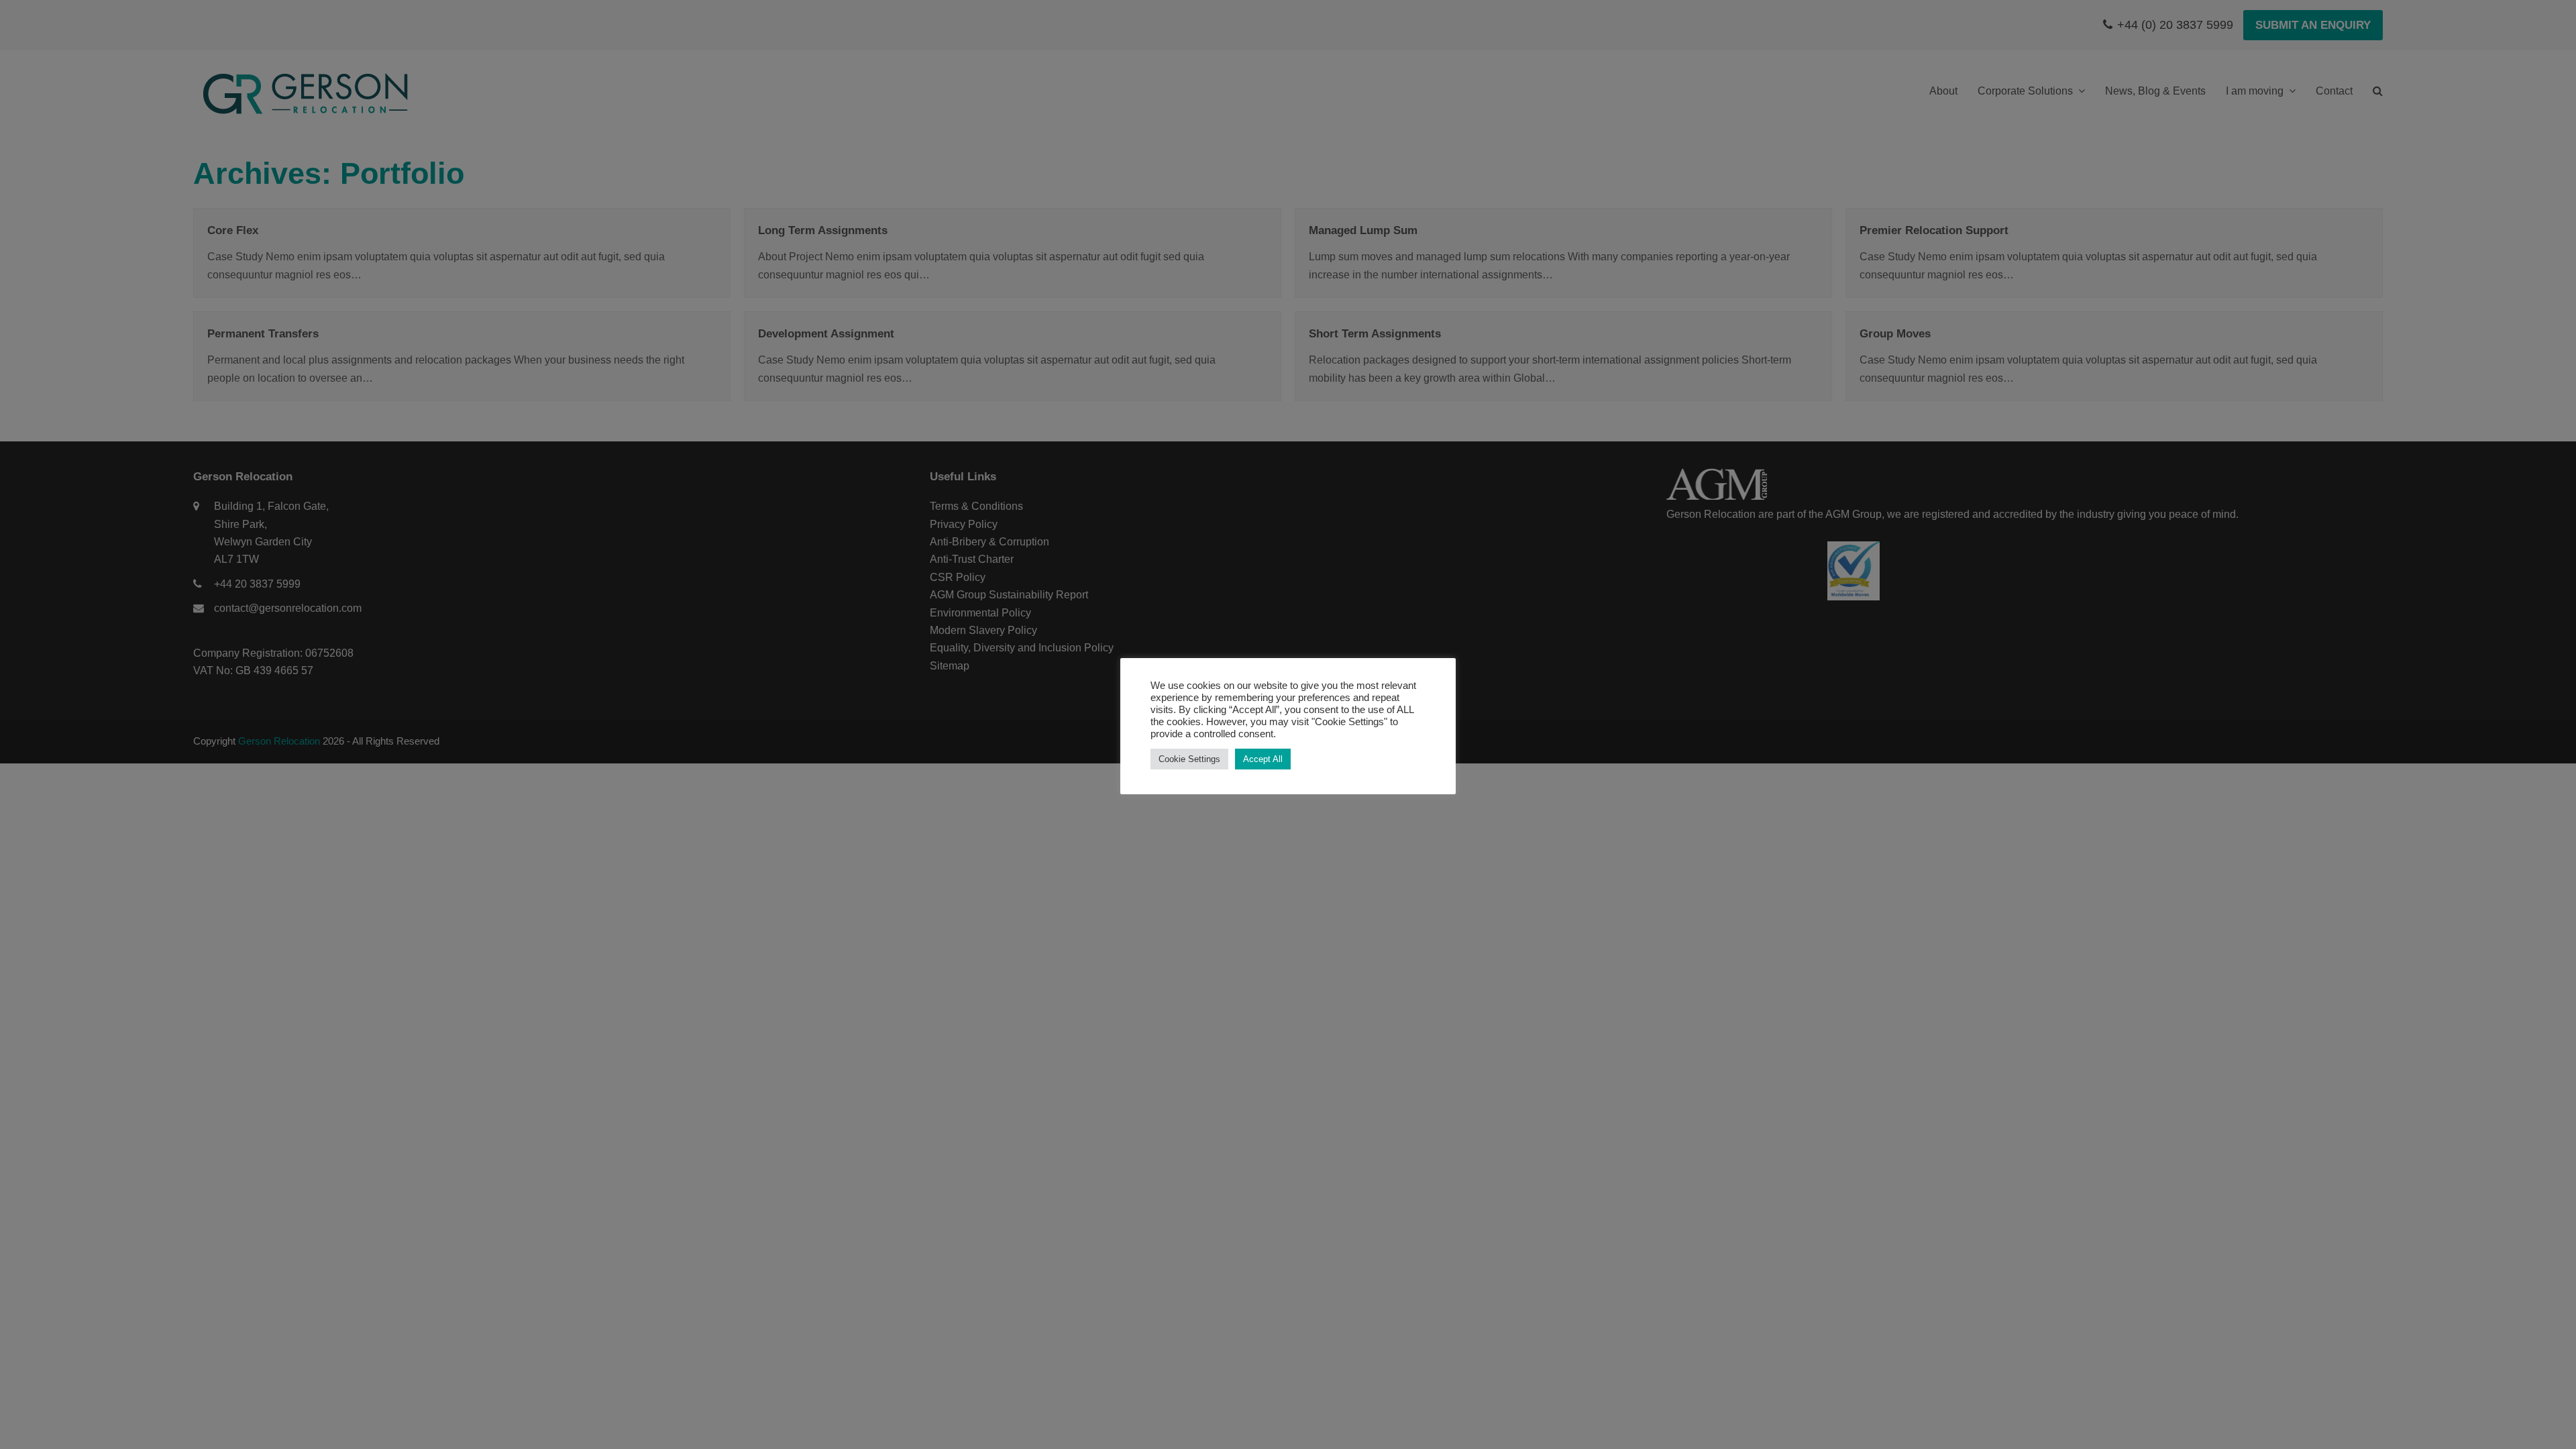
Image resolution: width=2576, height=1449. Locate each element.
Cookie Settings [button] (1189, 759)
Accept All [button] (1263, 759)
